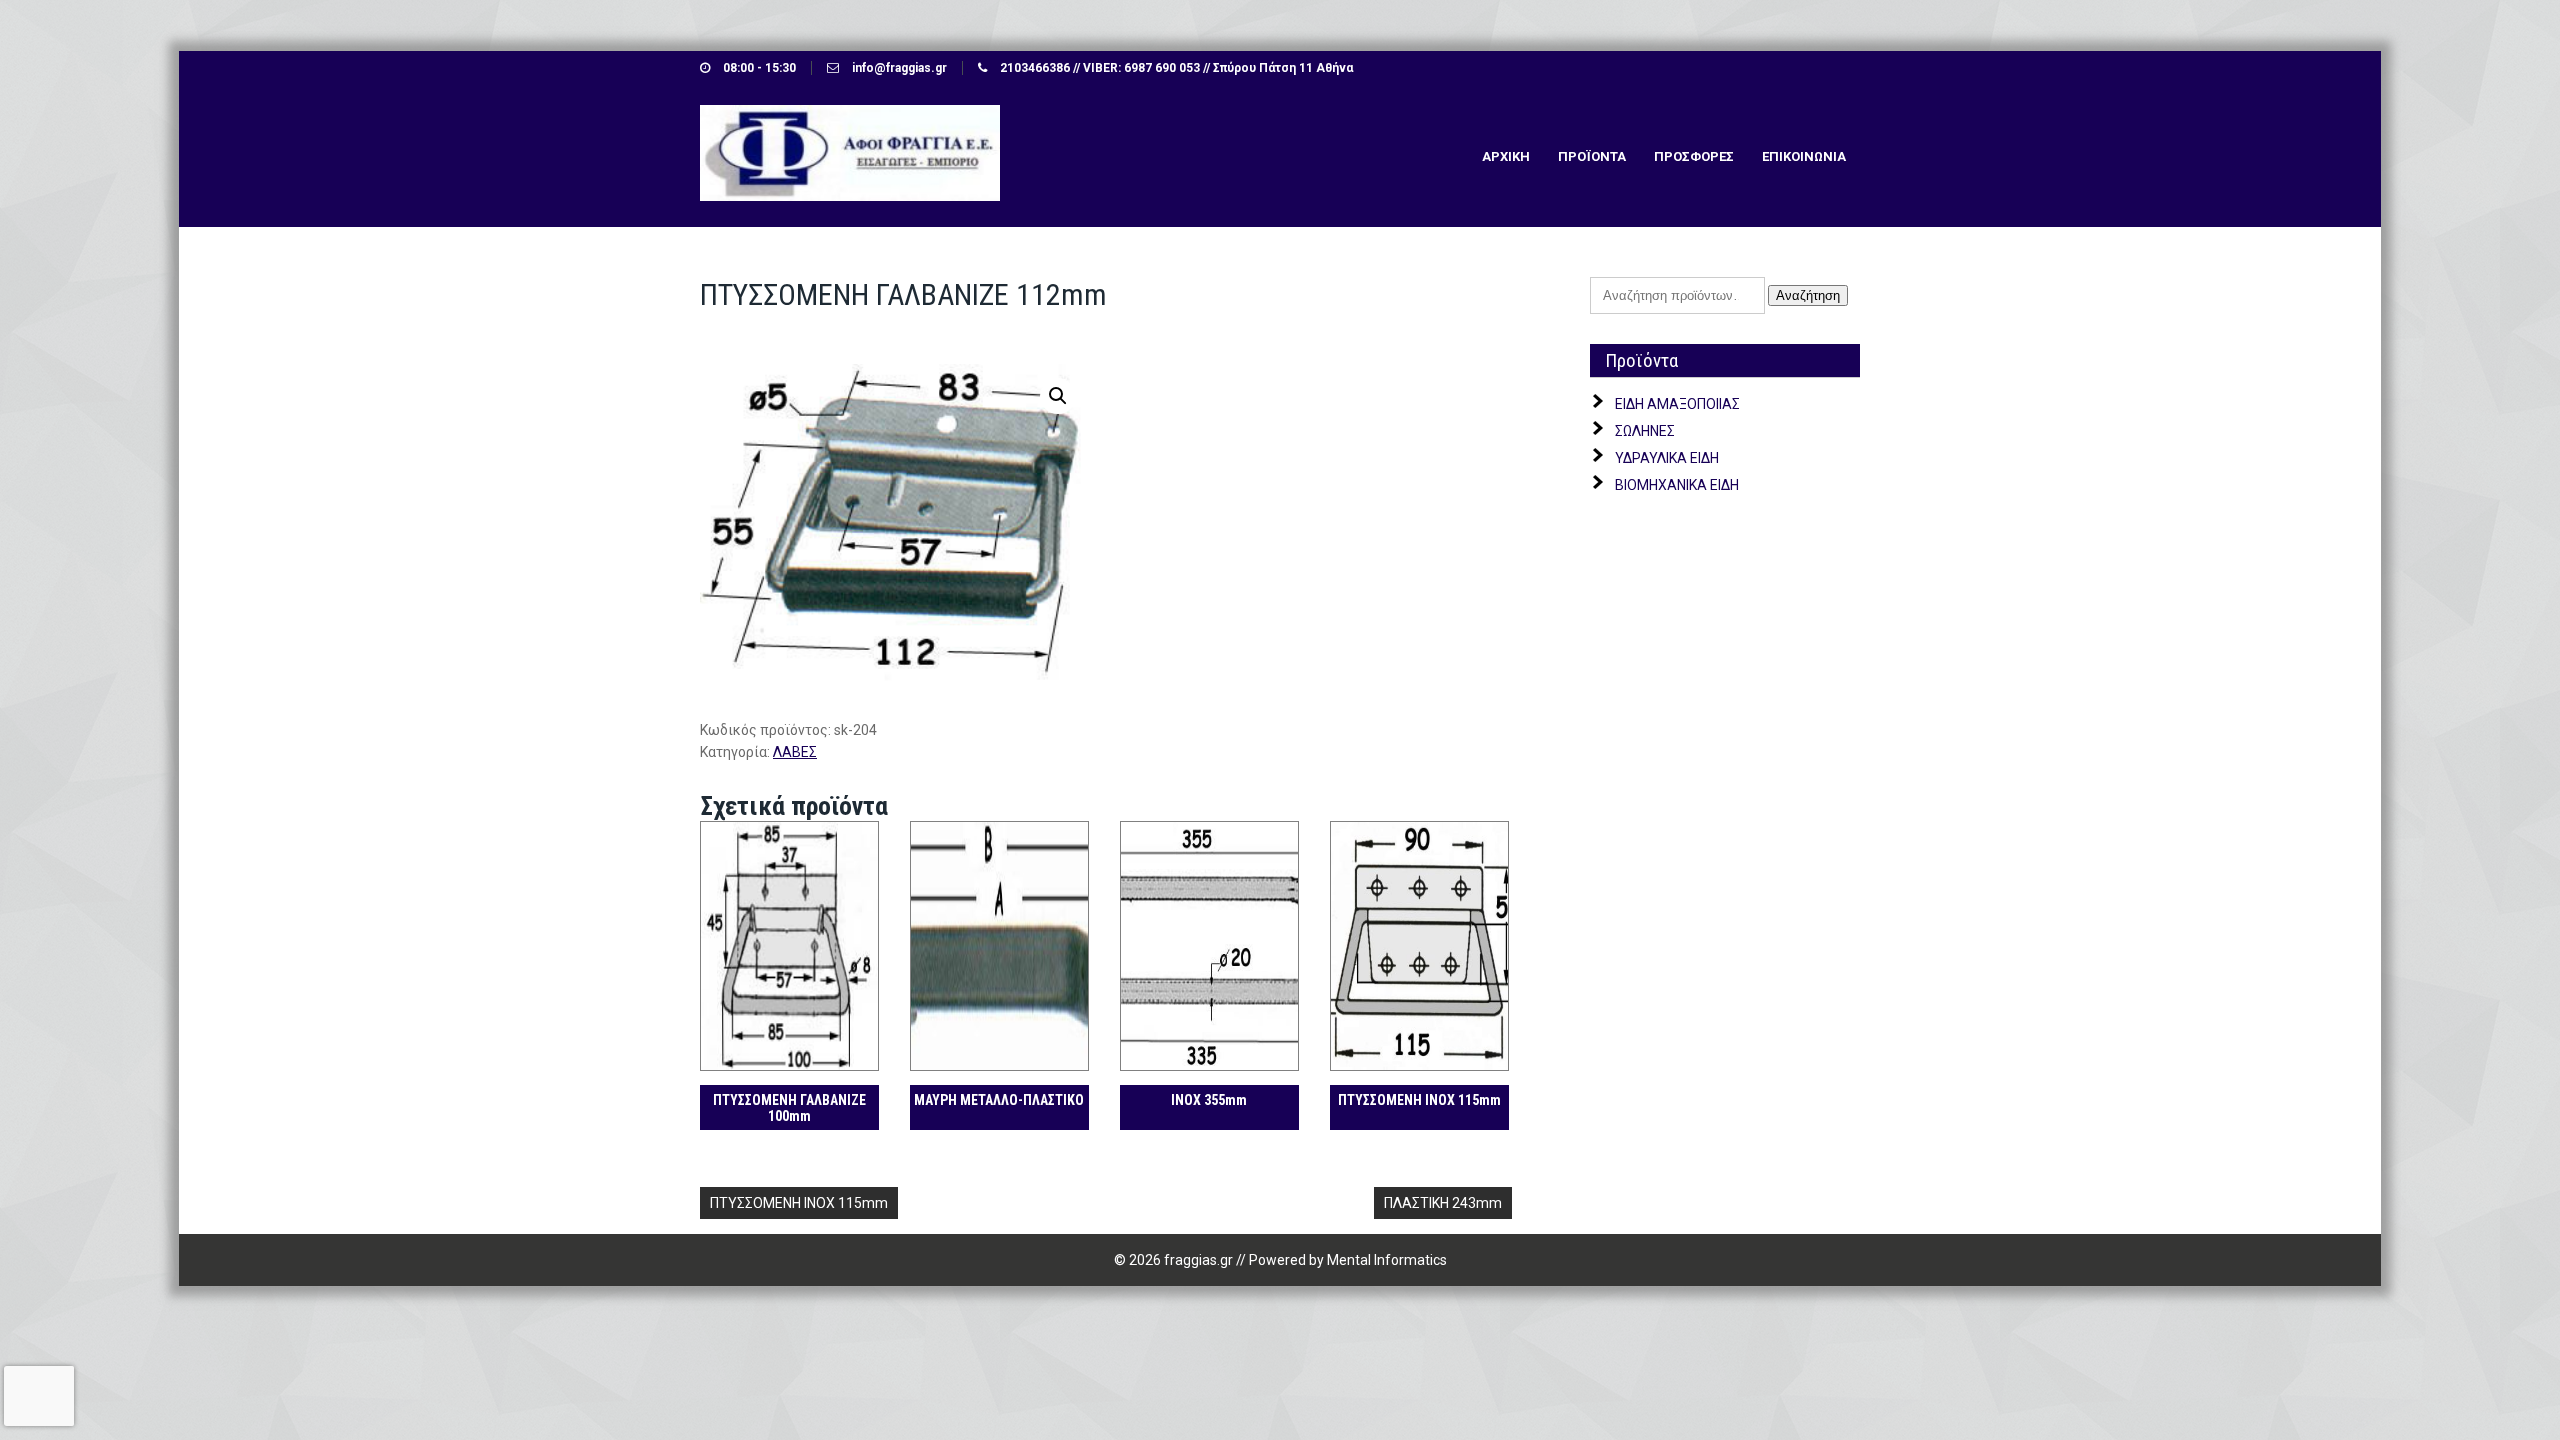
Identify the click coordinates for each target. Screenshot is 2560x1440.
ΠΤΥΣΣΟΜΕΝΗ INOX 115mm (799, 1203)
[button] (1058, 396)
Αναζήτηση (1808, 295)
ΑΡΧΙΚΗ (1506, 156)
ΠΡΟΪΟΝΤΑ (1592, 156)
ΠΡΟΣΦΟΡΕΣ (1694, 156)
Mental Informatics (1387, 1260)
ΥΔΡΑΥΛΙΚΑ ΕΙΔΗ (1667, 458)
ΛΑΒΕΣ (795, 752)
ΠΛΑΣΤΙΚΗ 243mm (1443, 1203)
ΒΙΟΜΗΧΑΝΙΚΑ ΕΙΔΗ (1677, 485)
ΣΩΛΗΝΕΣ (1645, 431)
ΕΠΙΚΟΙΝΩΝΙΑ (1804, 156)
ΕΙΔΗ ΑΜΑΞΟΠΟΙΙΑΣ (1677, 404)
